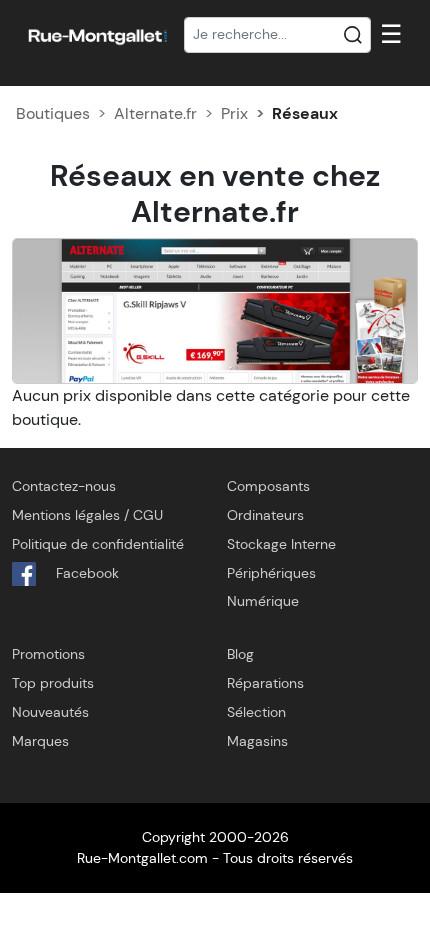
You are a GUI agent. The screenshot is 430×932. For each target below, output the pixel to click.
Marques (40, 741)
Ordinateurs (265, 515)
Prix (234, 113)
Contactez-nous (64, 486)
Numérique (263, 601)
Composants (268, 486)
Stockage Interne (281, 544)
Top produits (53, 683)
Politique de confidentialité (98, 544)
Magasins (257, 741)
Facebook (85, 573)
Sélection (256, 712)
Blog (240, 654)
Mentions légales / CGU (87, 515)
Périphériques (271, 573)
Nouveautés (50, 712)
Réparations (265, 683)
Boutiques (53, 113)
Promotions (48, 654)
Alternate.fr (155, 113)
